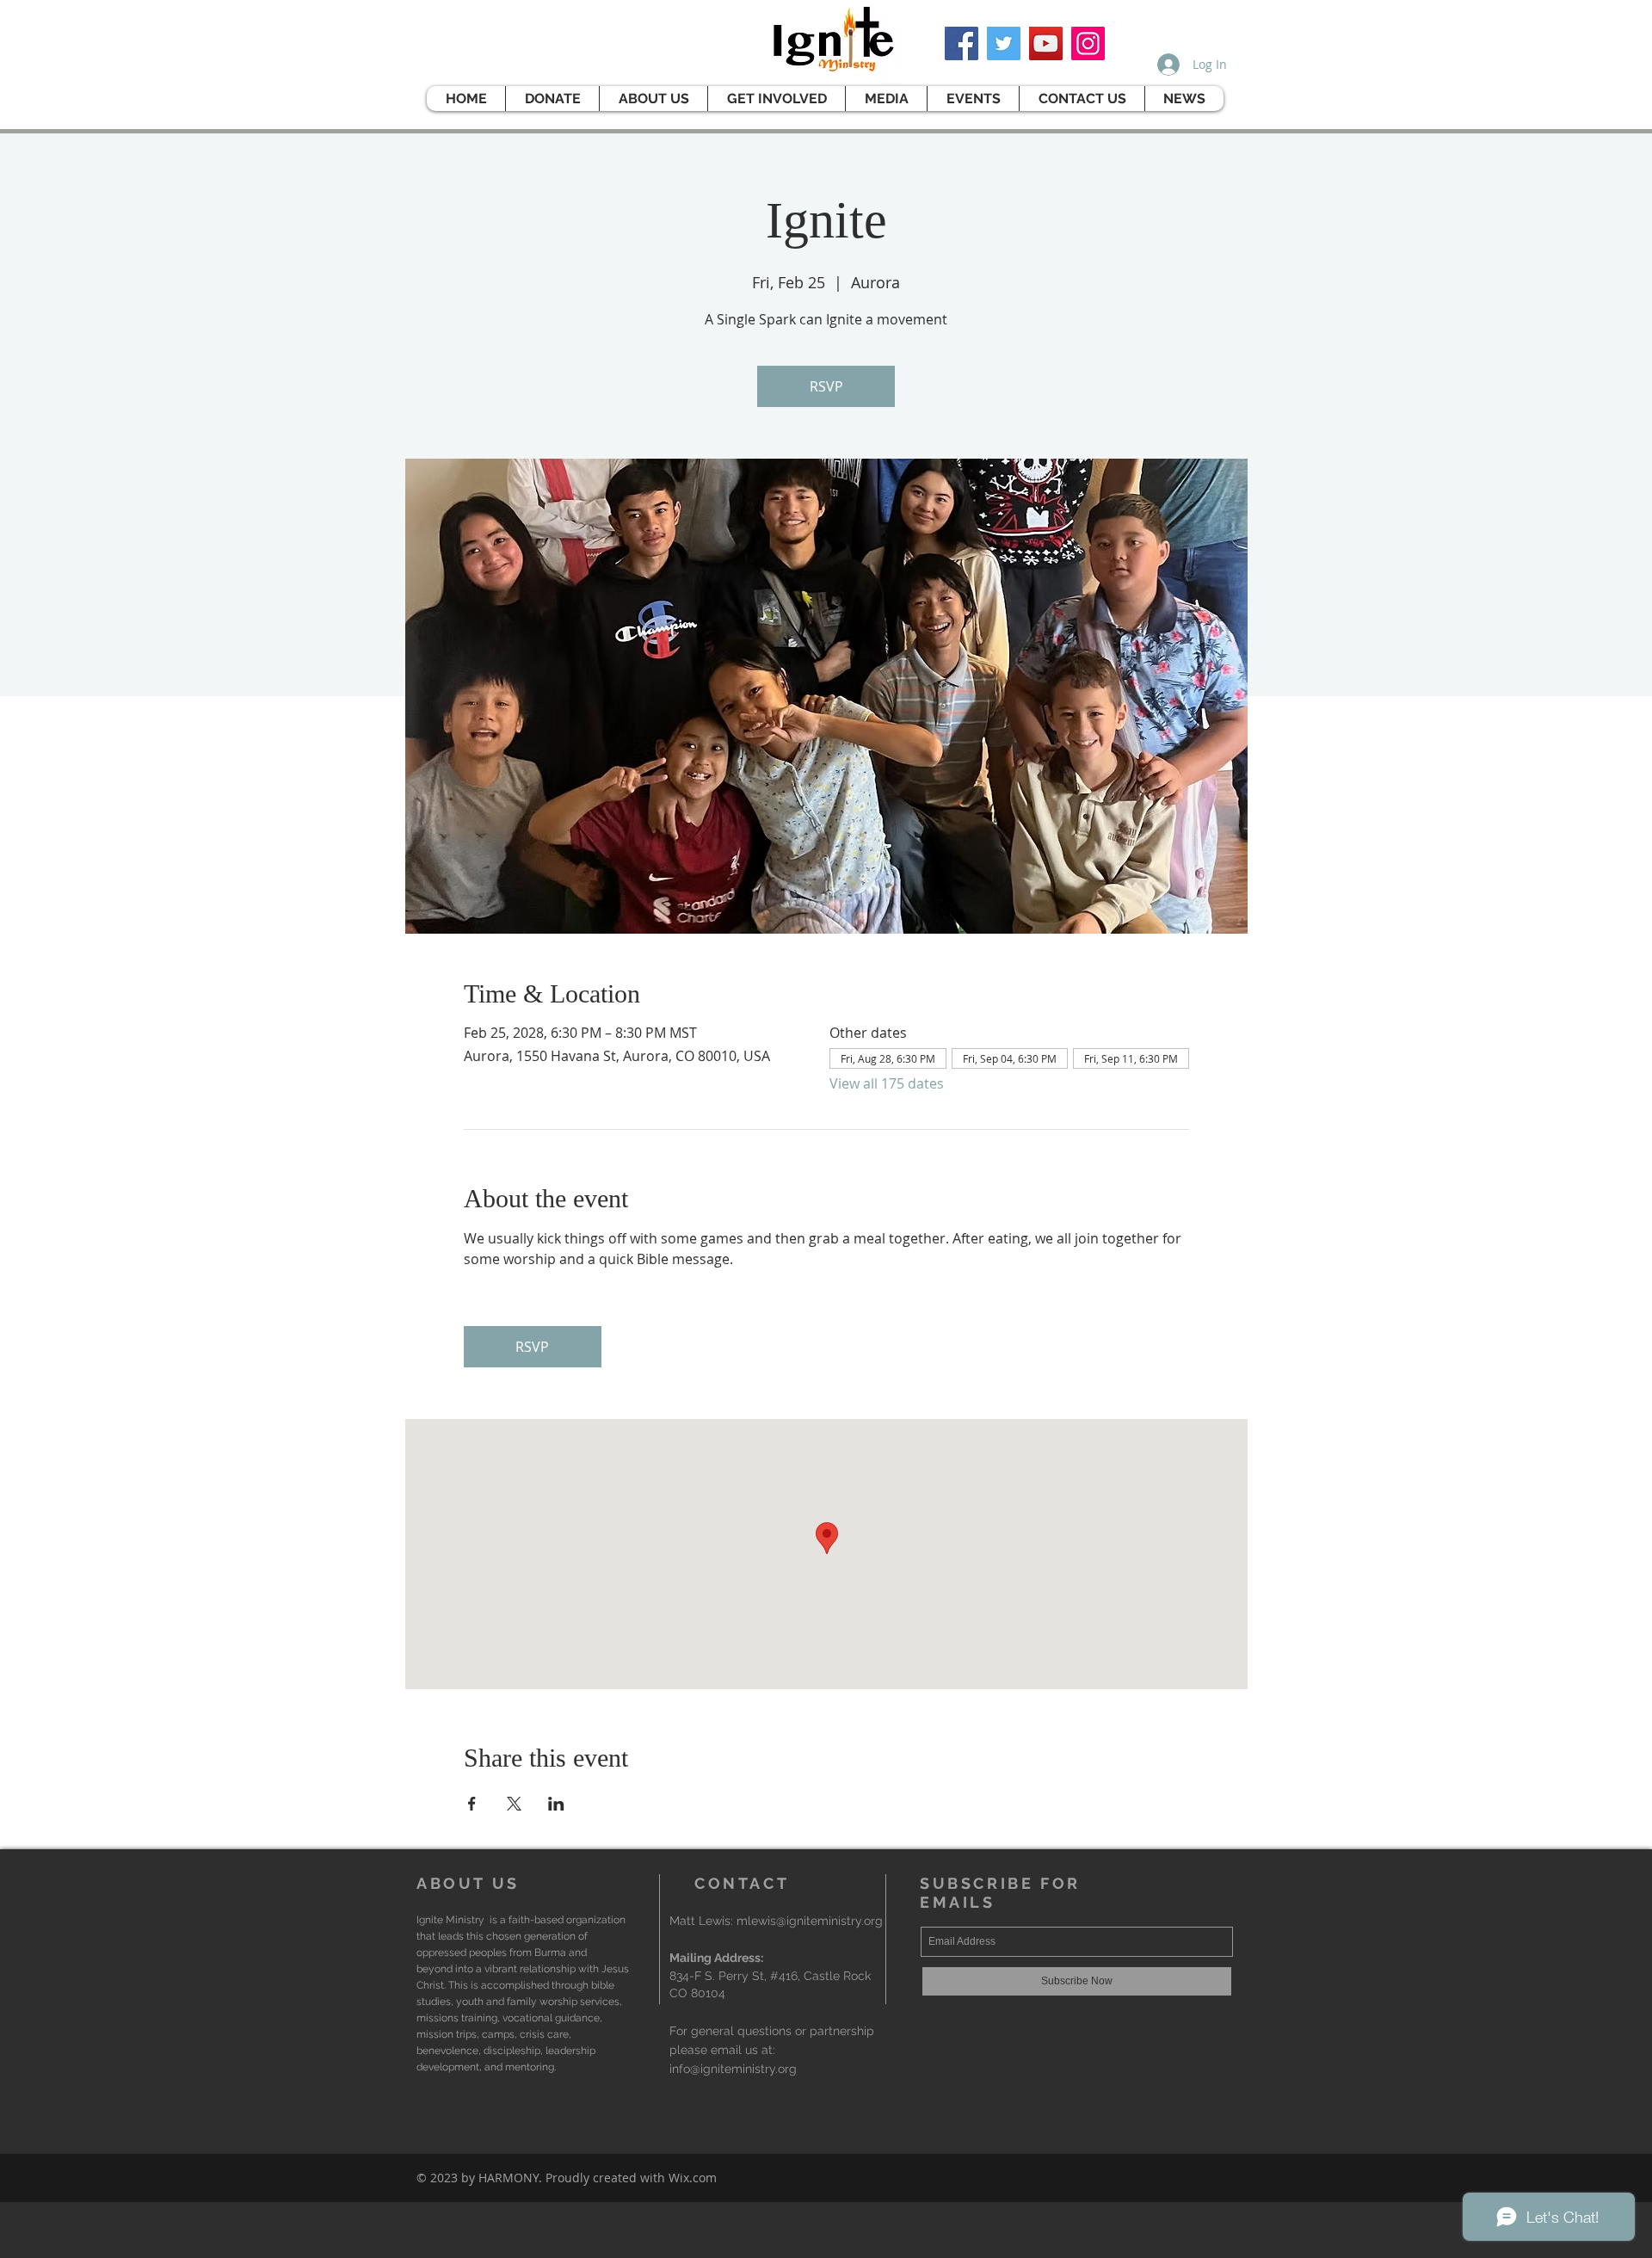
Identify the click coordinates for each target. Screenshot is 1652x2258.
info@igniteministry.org (733, 2069)
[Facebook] (962, 43)
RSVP (826, 386)
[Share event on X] (514, 1804)
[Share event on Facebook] (472, 1804)
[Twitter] (1004, 43)
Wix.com (693, 2178)
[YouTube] (1046, 43)
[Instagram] (1088, 43)
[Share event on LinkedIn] (556, 1804)
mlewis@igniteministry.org (810, 1921)
